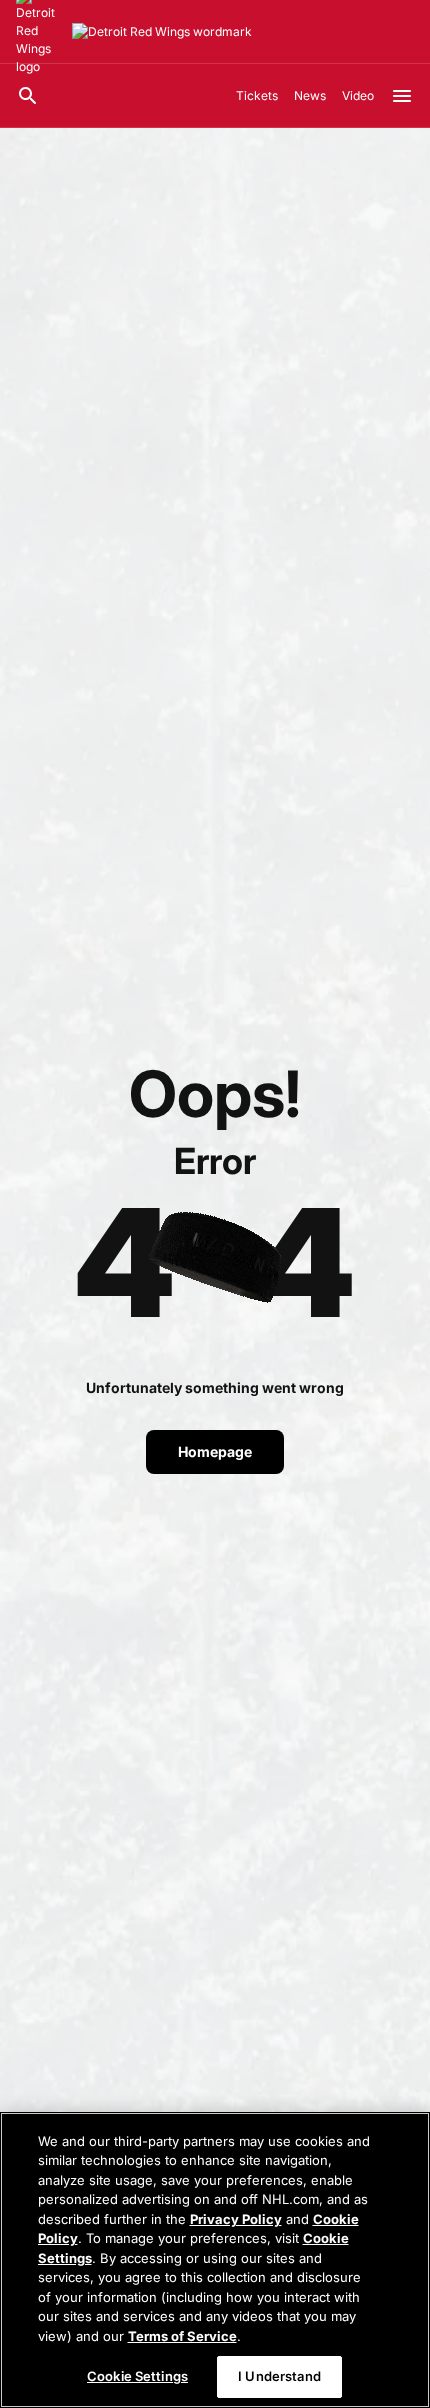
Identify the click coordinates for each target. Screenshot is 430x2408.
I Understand (279, 2376)
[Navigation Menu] (402, 96)
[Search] (28, 96)
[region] (215, 2260)
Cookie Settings (137, 2376)
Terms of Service (182, 2336)
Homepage (215, 1451)
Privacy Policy (236, 2219)
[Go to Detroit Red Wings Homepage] (162, 32)
